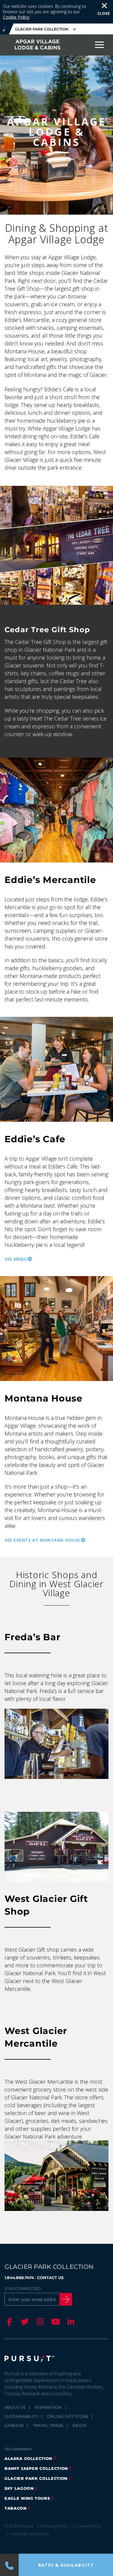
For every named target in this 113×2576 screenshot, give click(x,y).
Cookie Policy (16, 17)
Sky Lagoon (19, 2488)
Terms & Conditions (30, 2534)
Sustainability (21, 2416)
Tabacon (16, 2508)
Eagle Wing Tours (27, 2498)
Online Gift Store (68, 2416)
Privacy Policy (55, 2526)
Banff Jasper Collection (36, 2468)
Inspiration (48, 2407)
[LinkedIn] (70, 2322)
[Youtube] (55, 2322)
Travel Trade (48, 2425)
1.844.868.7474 (19, 2278)
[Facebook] (8, 2322)
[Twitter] (24, 2322)
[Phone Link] (9, 2565)
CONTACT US (50, 2278)
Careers (14, 2425)
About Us (15, 2407)
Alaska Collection (28, 2458)
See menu (16, 1259)
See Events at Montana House (42, 1540)
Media (80, 2425)
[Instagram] (39, 2322)
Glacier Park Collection (36, 2478)
